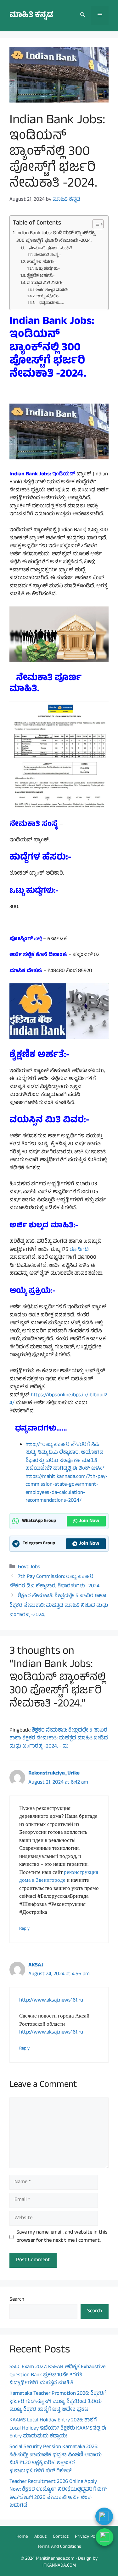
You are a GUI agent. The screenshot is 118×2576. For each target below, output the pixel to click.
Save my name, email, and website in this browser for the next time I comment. (62, 2237)
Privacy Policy (88, 2537)
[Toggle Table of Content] (95, 224)
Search (17, 2300)
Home (22, 2537)
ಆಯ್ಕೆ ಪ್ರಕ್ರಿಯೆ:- (48, 297)
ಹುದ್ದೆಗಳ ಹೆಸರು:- (42, 262)
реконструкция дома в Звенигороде (59, 1877)
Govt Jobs (29, 1567)
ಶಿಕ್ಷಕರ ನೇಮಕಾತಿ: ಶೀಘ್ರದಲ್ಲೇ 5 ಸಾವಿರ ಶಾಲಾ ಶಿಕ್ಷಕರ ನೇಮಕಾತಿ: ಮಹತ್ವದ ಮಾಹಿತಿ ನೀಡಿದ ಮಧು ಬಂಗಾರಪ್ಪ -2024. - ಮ (59, 1739)
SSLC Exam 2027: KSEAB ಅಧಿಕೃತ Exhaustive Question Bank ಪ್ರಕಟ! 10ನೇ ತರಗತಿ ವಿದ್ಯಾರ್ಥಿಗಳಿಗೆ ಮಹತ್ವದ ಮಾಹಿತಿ (57, 2375)
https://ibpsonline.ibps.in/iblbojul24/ (58, 1399)
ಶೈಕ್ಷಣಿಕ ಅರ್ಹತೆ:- (41, 276)
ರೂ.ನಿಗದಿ (79, 1250)
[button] (83, 16)
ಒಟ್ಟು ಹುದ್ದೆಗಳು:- (47, 269)
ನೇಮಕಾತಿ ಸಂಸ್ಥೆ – (48, 255)
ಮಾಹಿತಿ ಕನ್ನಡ (31, 16)
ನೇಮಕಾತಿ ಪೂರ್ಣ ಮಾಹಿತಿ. (50, 249)
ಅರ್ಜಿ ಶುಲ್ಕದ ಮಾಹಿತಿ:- (53, 290)
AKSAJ (36, 1965)
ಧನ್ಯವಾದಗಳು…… (50, 303)
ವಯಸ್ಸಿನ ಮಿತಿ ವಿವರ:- (45, 283)
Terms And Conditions (59, 2547)
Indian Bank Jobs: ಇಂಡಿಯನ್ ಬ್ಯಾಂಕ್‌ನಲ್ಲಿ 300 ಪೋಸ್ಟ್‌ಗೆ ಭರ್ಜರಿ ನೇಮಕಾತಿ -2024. (56, 237)
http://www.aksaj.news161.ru (51, 2001)
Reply (24, 1929)
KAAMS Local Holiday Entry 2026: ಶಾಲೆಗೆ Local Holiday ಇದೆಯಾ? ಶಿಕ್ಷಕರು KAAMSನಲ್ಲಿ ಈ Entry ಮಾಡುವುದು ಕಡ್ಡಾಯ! (58, 2428)
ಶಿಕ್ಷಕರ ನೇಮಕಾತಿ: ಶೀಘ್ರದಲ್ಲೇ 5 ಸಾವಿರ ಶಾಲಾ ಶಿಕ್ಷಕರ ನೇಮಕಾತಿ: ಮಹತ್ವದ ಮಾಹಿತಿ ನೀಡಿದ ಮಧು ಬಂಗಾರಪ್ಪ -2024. (59, 1606)
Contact (61, 2537)
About (40, 2537)
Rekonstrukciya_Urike (54, 1774)
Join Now (89, 1521)
